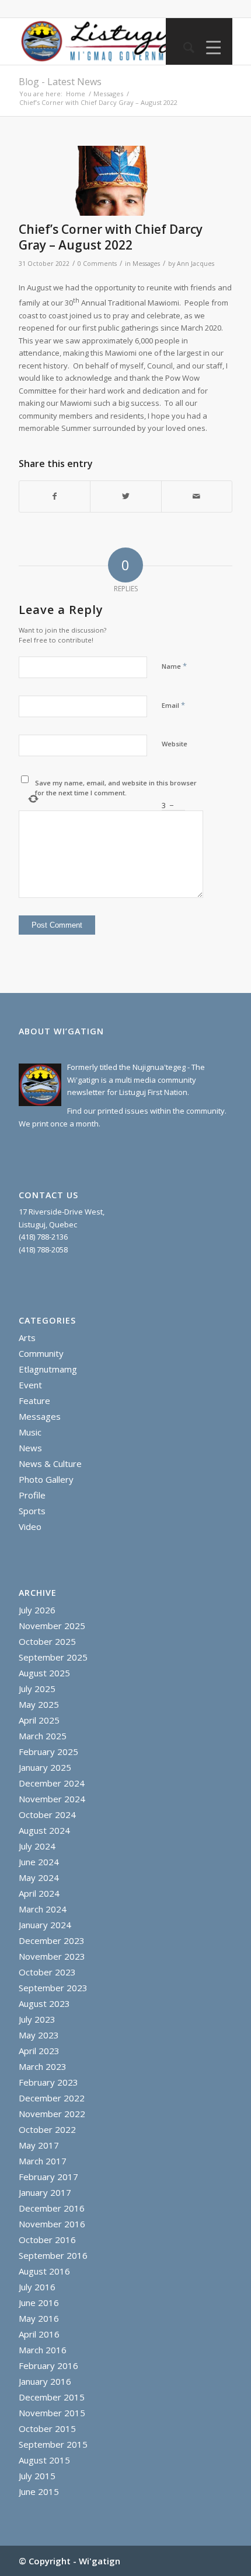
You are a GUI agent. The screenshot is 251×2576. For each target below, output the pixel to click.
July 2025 (37, 1689)
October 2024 (47, 1815)
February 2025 (48, 1752)
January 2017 (45, 2192)
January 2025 (45, 1767)
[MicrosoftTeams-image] (111, 181)
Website (175, 744)
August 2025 (44, 1673)
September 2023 (53, 1988)
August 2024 (44, 1830)
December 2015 (52, 2397)
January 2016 (45, 2381)
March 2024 (43, 1909)
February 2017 (48, 2177)
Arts (27, 1338)
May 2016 (39, 2318)
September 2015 (53, 2444)
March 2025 (43, 1736)
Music (30, 1432)
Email (173, 705)
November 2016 (52, 2224)
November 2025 (52, 1626)
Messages (146, 264)
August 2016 (44, 2271)
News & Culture (50, 1464)
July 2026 (37, 1610)
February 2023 (48, 2082)
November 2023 (52, 1956)
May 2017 (39, 2145)
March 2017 (43, 2161)
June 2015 (39, 2491)
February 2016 (48, 2366)
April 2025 (39, 1720)
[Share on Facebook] (55, 496)
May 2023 (39, 2035)
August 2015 (44, 2460)
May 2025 (39, 1704)
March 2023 (43, 2066)
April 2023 (39, 2051)
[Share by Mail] (197, 496)
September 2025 (53, 1657)
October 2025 (47, 1641)
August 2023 (44, 2003)
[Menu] (210, 47)
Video (30, 1526)
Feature (34, 1401)
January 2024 (45, 1925)
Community (41, 1353)
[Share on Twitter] (125, 496)
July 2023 (37, 2019)
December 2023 (52, 1940)
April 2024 (39, 1893)
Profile (32, 1495)
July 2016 (37, 2287)
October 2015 (47, 2428)
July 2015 (37, 2476)
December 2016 (52, 2208)
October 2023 (47, 1972)
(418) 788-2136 (43, 1237)
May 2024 (39, 1877)
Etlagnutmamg (48, 1369)
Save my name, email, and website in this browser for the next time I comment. (116, 788)
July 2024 (37, 1846)
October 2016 (47, 2240)
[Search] (183, 47)
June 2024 (39, 1862)
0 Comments (97, 264)
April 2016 (39, 2334)
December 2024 (52, 1783)
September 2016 (53, 2255)
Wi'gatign (100, 2561)
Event (30, 1385)
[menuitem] (183, 47)
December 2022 (52, 2098)
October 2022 (47, 2129)
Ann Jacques (196, 264)
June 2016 (39, 2303)
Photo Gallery (46, 1479)
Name (174, 666)
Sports (32, 1511)
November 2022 (52, 2114)
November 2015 (52, 2413)
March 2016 (43, 2350)
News (30, 1448)
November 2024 (52, 1799)
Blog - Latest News (60, 82)
